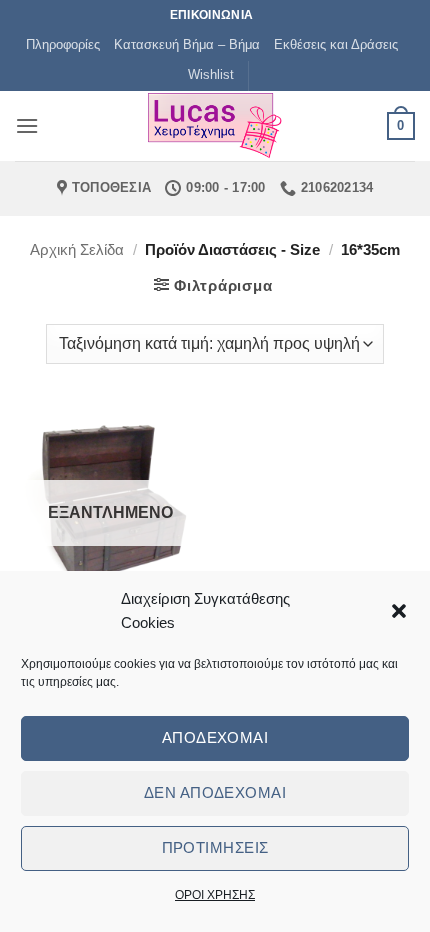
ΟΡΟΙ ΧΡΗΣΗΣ (215, 895)
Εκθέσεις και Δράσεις (336, 44)
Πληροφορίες (63, 44)
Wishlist (211, 74)
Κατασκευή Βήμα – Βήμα (187, 44)
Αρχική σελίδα (77, 249)
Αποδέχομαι (215, 737)
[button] (399, 611)
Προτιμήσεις (215, 847)
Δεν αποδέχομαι (215, 792)
